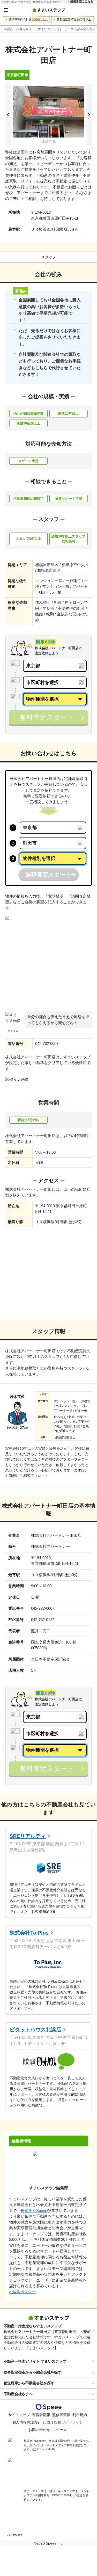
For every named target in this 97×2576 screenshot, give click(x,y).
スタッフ (49, 257)
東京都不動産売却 (83, 29)
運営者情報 (41, 2415)
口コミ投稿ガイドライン (63, 2422)
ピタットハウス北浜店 (35, 2030)
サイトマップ (19, 2415)
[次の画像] (89, 115)
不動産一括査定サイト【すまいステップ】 (33, 29)
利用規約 (80, 2415)
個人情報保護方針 (27, 2422)
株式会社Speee (34, 2211)
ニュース (59, 2430)
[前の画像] (8, 115)
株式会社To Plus (29, 1933)
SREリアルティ (28, 1836)
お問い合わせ (39, 2430)
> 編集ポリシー (22, 2292)
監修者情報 (61, 2415)
